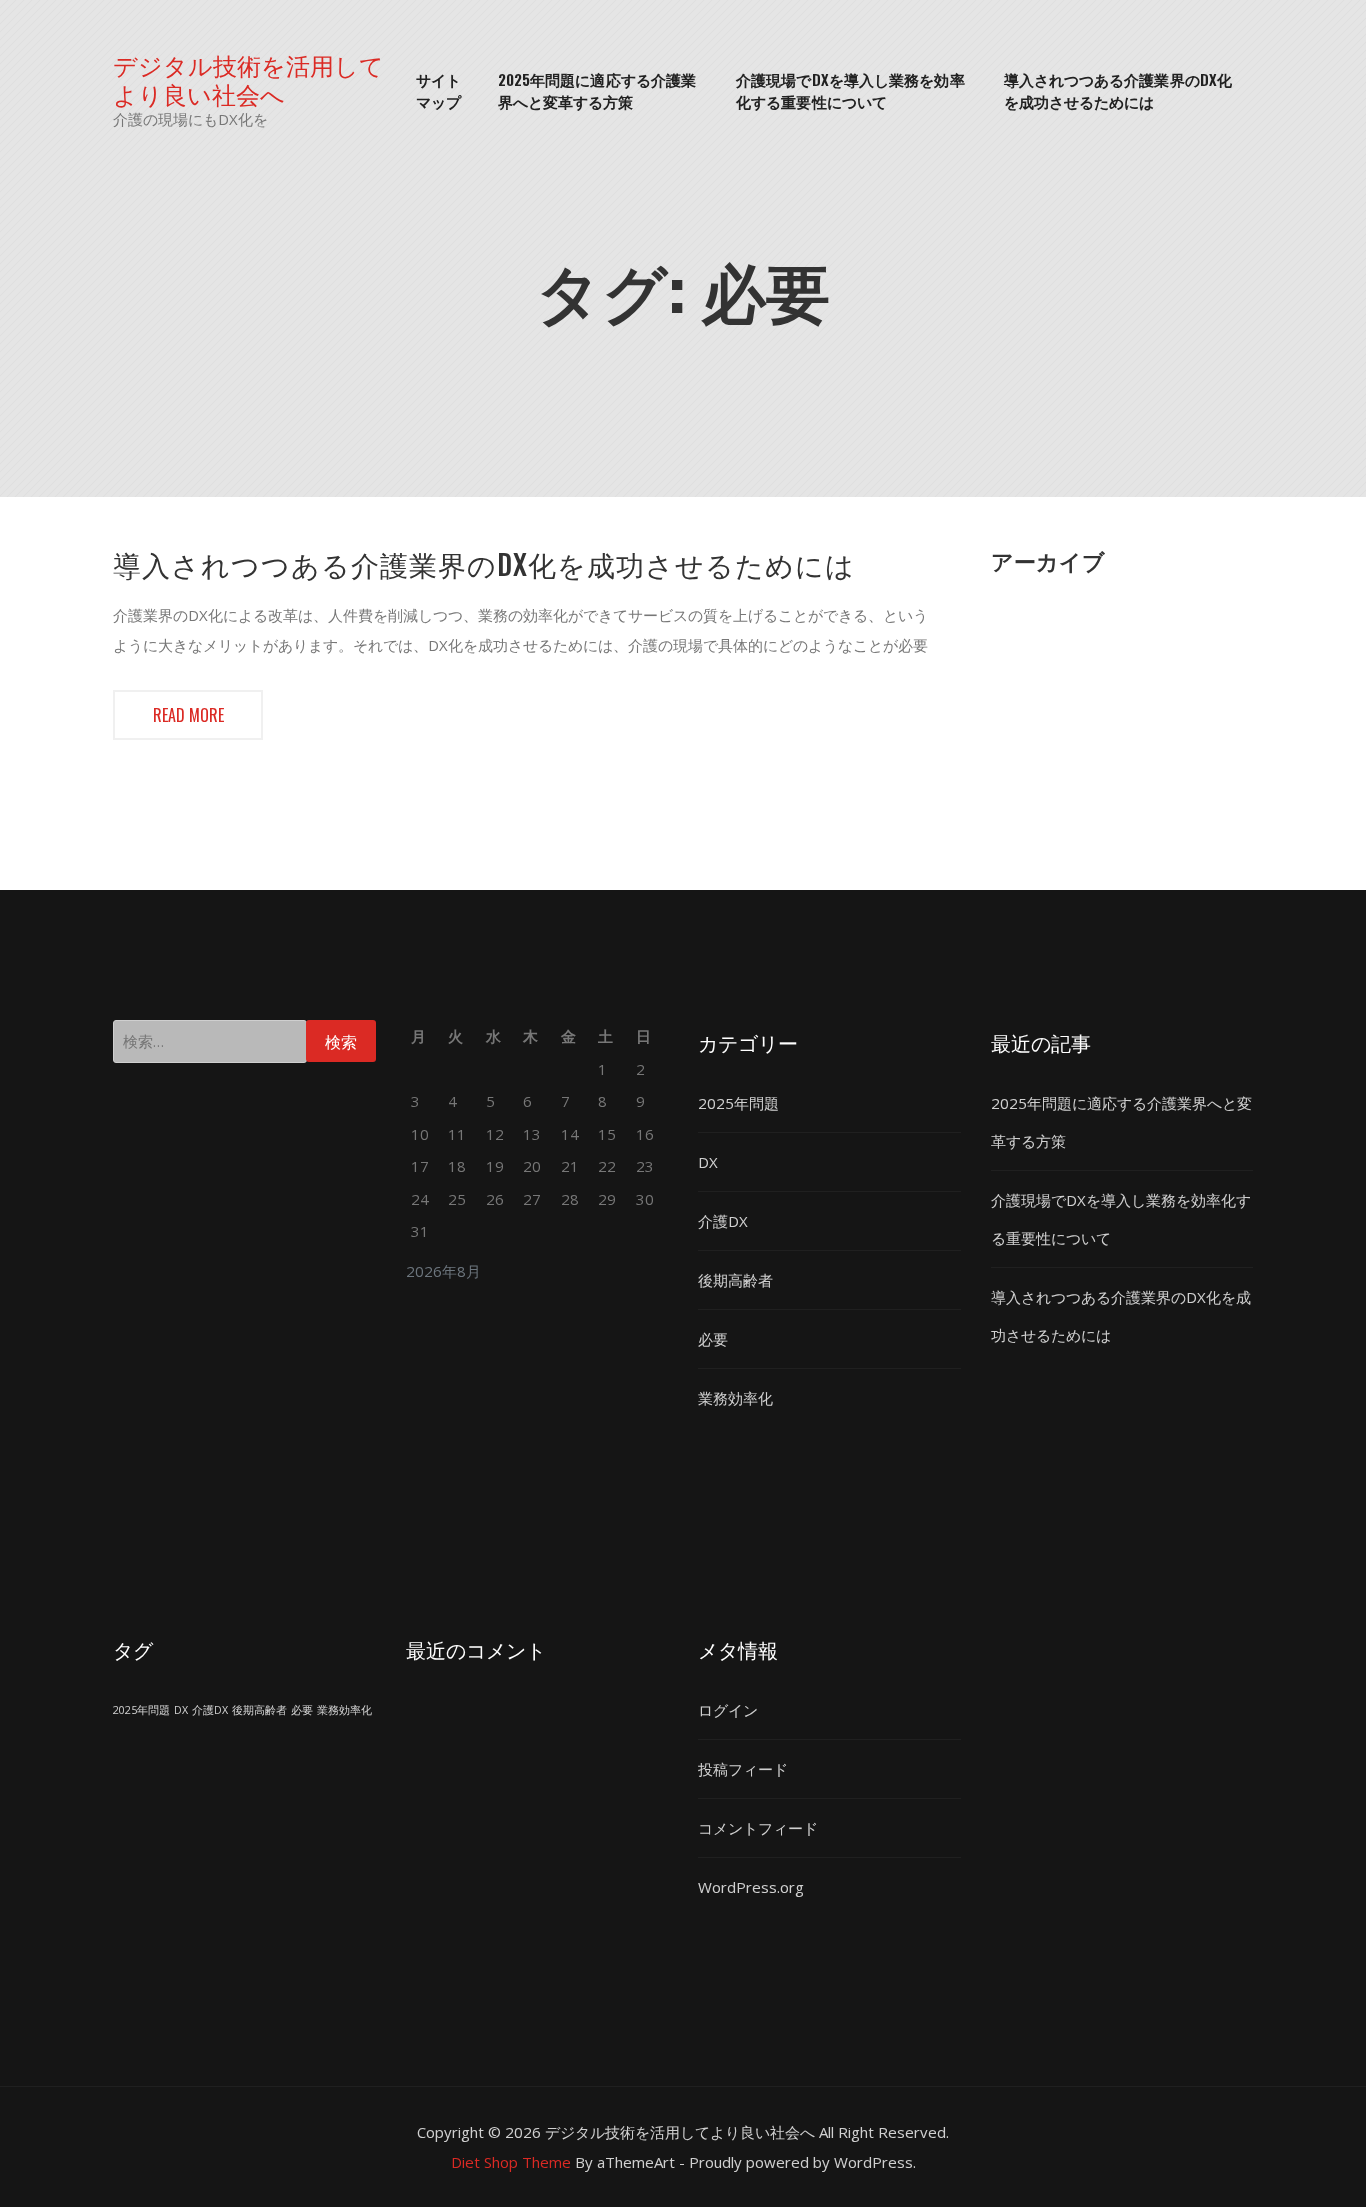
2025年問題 (738, 1103)
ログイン (728, 1710)
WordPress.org (751, 1887)
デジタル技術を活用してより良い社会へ (248, 79)
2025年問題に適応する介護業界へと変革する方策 (597, 90)
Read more (188, 715)
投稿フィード (743, 1769)
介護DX (723, 1221)
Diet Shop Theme (511, 2162)
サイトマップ (438, 90)
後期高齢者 (735, 1280)
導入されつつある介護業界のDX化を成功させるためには (1118, 90)
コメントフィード (758, 1828)
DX (708, 1162)
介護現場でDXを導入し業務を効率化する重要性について (850, 90)
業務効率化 (735, 1398)
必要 (713, 1339)
